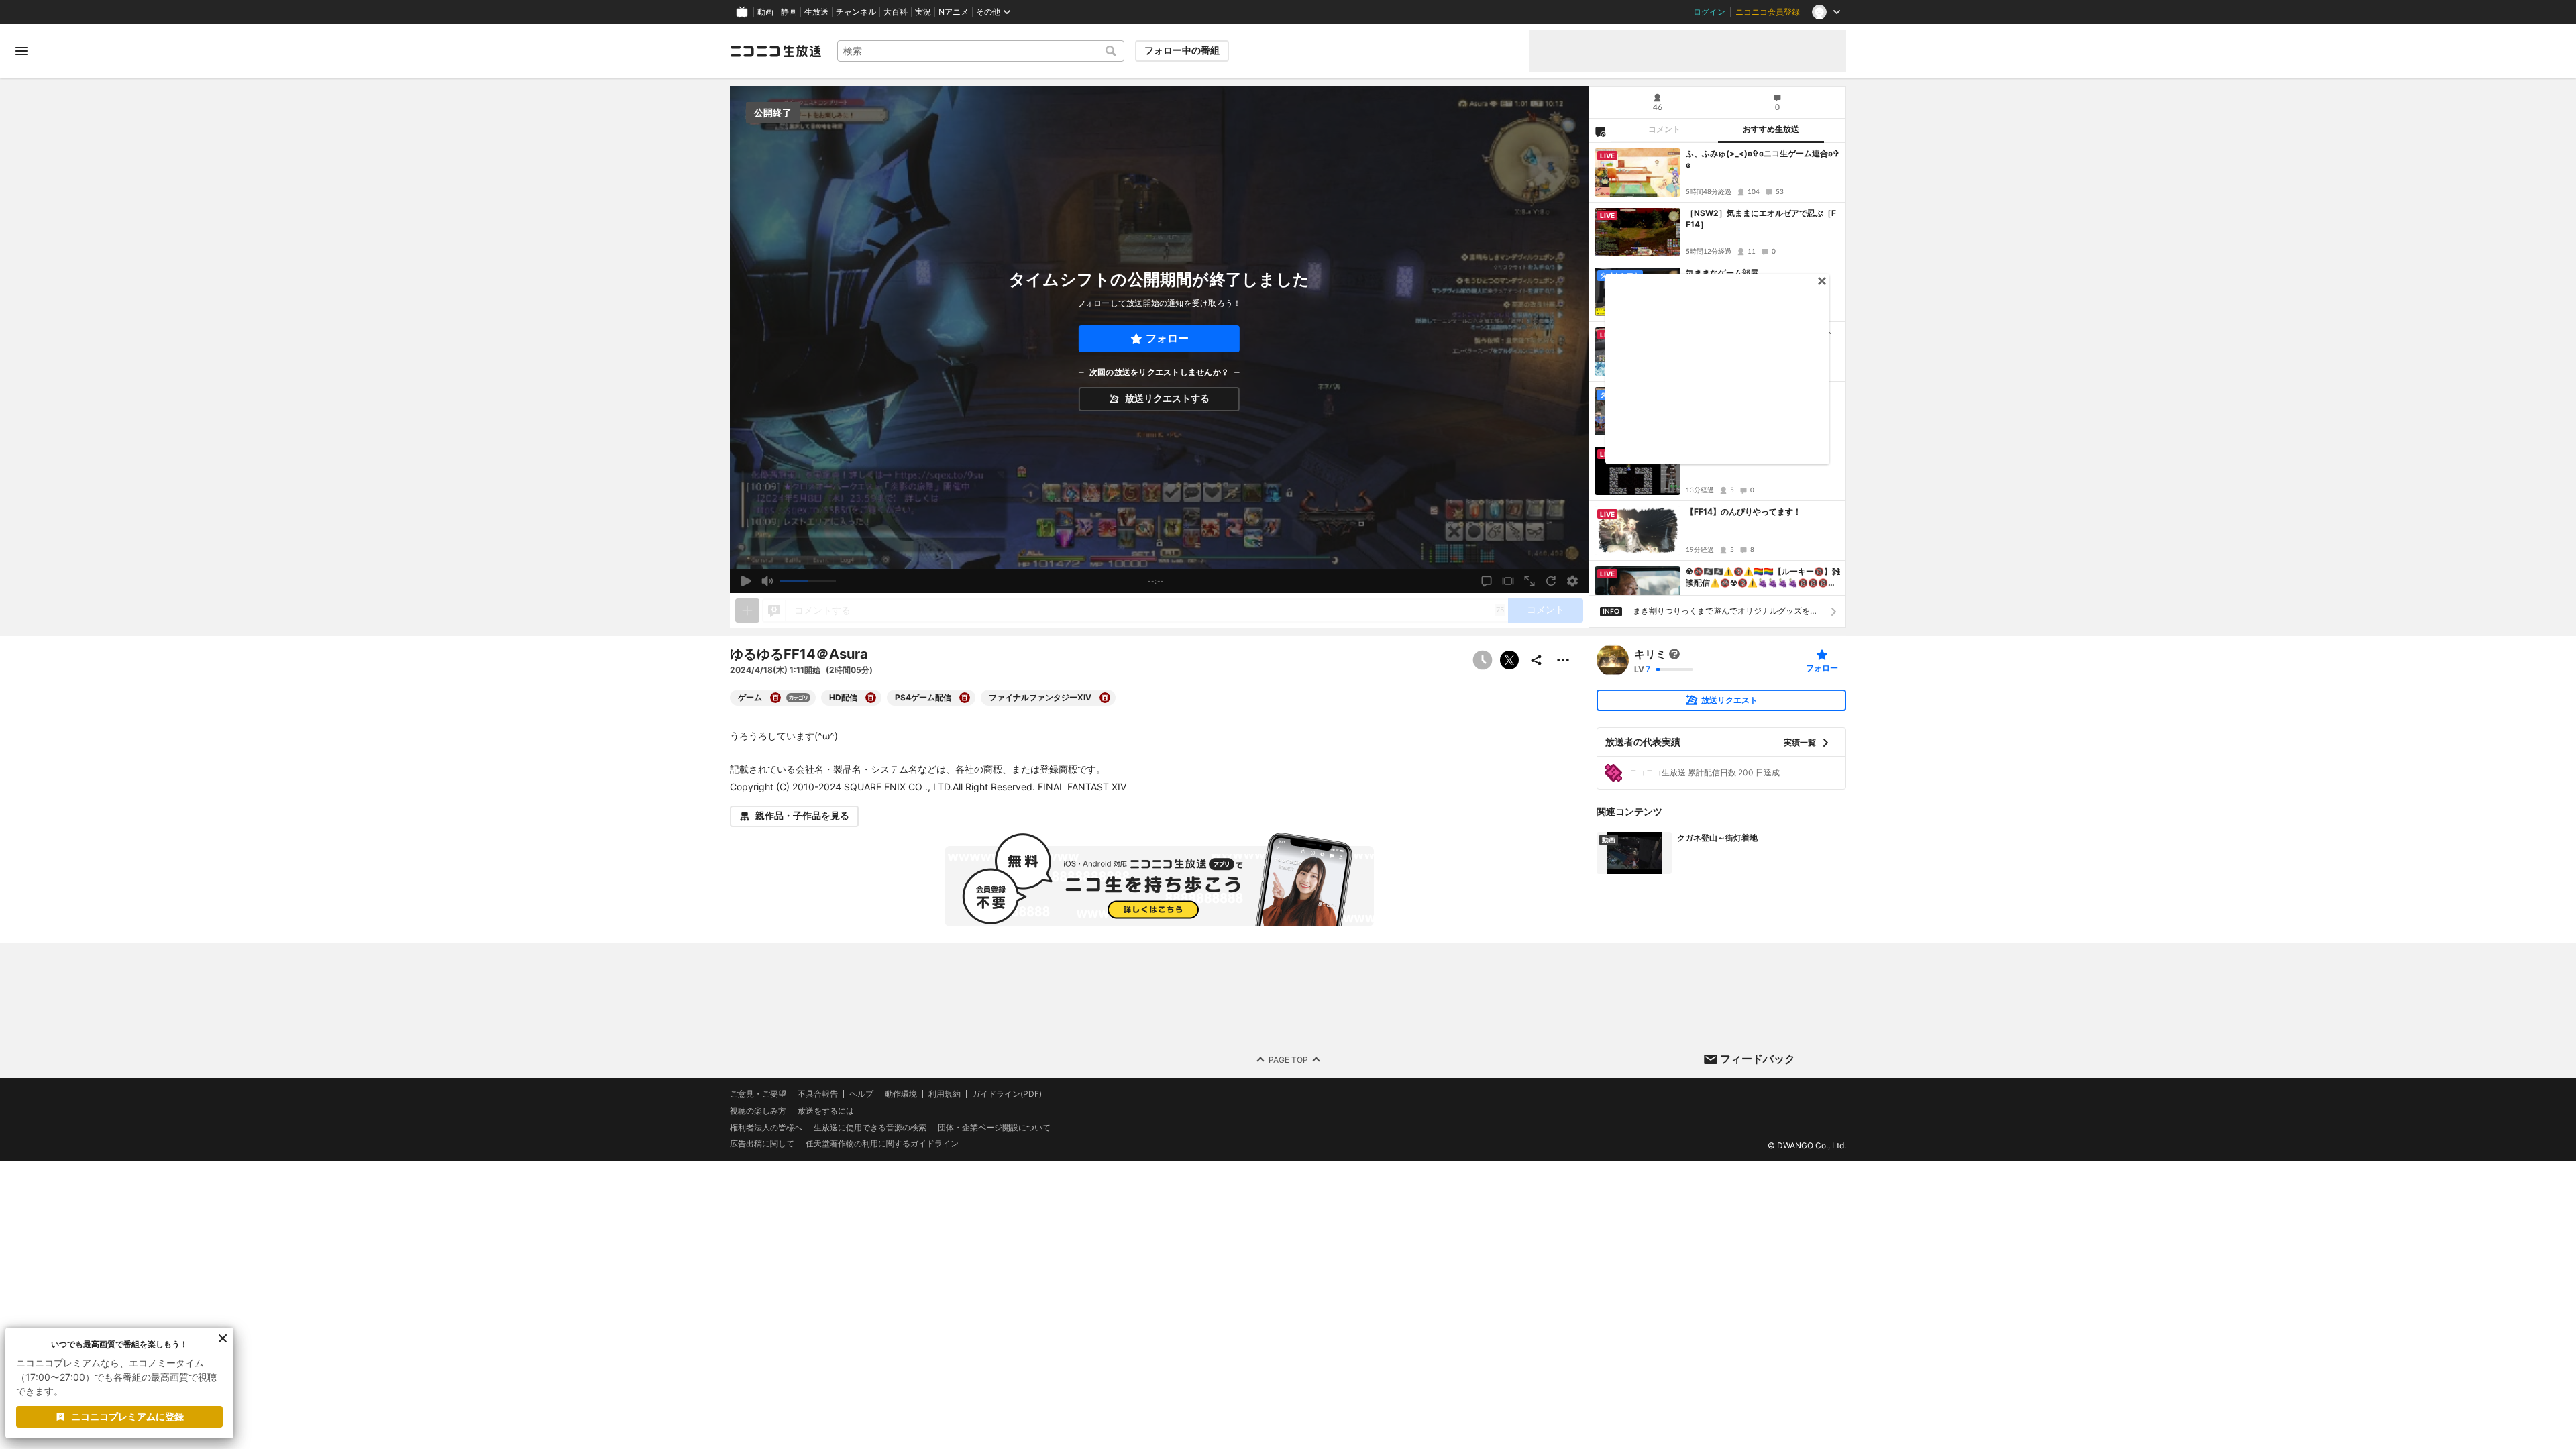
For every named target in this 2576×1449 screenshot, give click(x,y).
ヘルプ (861, 1094)
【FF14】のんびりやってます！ (1743, 512)
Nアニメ (954, 12)
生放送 (816, 12)
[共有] (1536, 660)
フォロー (1167, 338)
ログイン (1709, 12)
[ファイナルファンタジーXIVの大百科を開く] (1105, 698)
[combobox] (981, 51)
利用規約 (945, 1094)
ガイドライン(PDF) (1007, 1094)
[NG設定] (1600, 131)
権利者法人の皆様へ (766, 1127)
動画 (765, 12)
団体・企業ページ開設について (994, 1127)
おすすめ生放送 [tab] (1771, 129)
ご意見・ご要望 (758, 1094)
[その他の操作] (1563, 660)
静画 (789, 12)
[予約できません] (1483, 660)
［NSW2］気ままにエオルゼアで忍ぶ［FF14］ (1761, 219)
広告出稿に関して (762, 1143)
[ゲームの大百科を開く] (775, 698)
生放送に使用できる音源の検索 (870, 1127)
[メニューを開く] (21, 51)
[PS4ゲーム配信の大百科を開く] (965, 698)
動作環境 (901, 1094)
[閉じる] (223, 1338)
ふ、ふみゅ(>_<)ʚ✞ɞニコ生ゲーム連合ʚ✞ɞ (1763, 159)
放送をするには (826, 1111)
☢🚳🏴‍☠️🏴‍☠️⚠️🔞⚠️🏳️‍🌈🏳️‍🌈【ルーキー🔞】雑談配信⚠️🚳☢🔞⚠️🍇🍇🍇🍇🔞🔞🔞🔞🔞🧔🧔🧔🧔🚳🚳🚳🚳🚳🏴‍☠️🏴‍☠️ (1763, 578)
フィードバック (1758, 1059)
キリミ (1650, 654)
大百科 (896, 12)
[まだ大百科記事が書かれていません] (1674, 654)
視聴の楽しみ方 (758, 1111)
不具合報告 (818, 1094)
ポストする (1509, 660)
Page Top (1288, 1059)
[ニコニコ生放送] (775, 51)
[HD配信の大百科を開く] (871, 698)
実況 (923, 12)
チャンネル (856, 12)
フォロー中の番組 (1182, 50)
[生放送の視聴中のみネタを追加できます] (747, 610)
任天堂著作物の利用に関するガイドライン (882, 1144)
